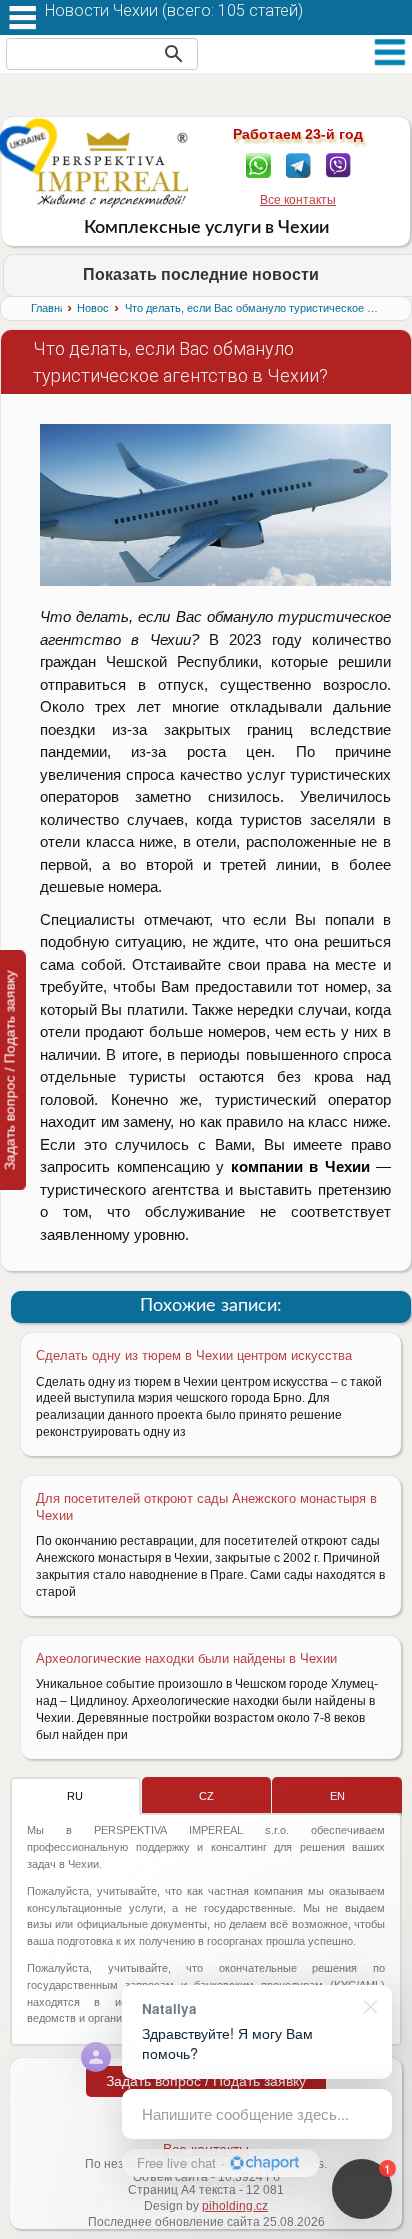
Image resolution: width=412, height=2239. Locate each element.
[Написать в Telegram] (298, 164)
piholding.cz (235, 2206)
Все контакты (298, 200)
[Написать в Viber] (338, 164)
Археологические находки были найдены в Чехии (186, 1658)
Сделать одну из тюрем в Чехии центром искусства (194, 1355)
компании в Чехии (300, 1166)
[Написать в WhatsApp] (258, 164)
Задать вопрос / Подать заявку (206, 2081)
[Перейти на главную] (112, 169)
